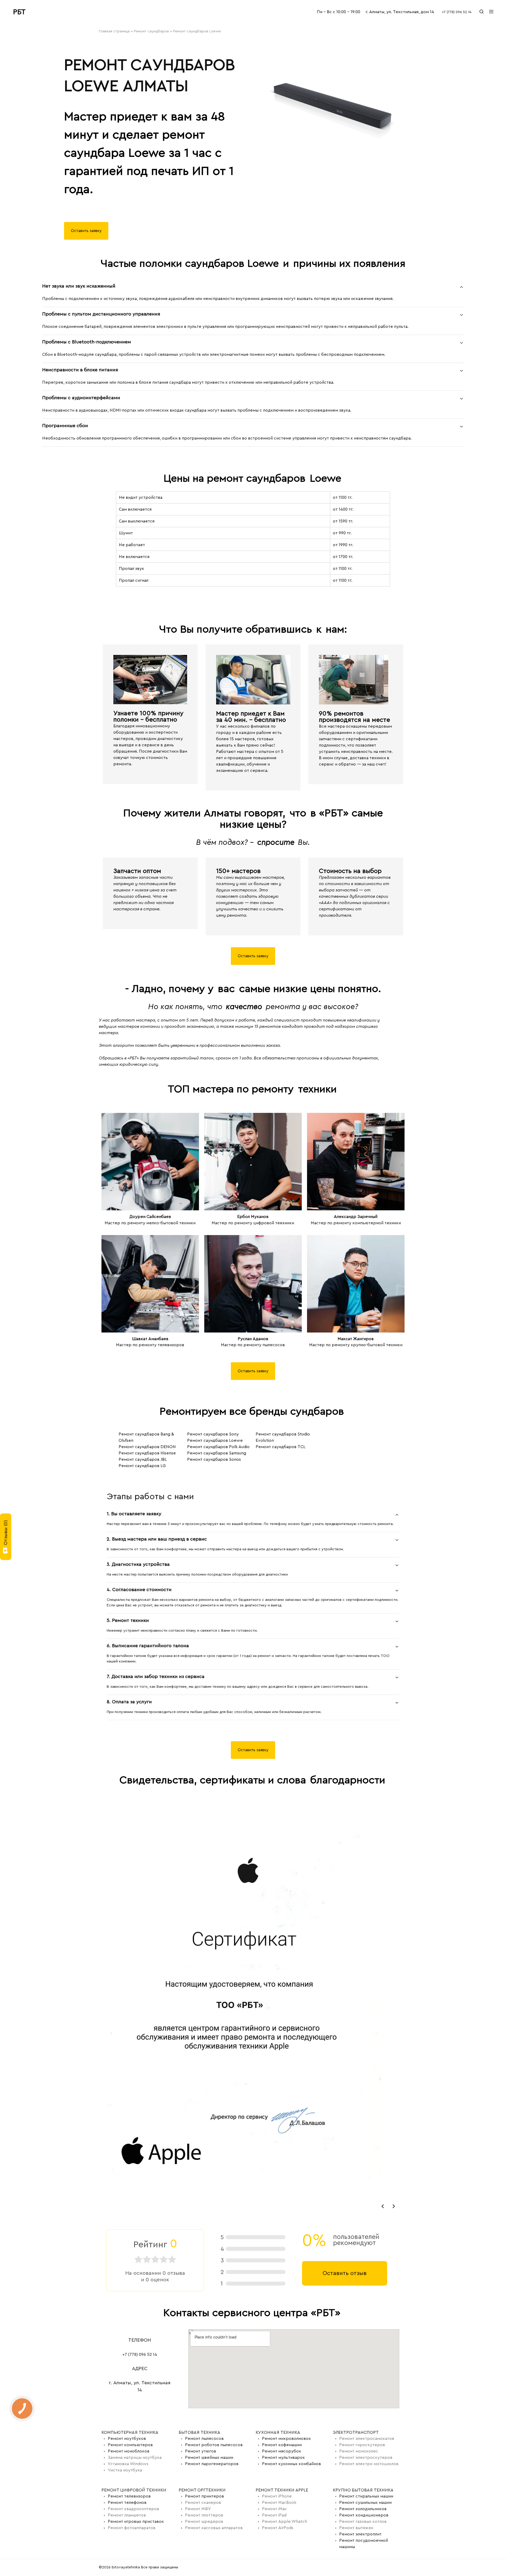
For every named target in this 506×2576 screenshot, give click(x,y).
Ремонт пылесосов (204, 2439)
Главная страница (114, 31)
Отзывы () (6, 1533)
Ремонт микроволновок (286, 2439)
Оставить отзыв (345, 2273)
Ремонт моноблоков (129, 2451)
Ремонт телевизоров (129, 2496)
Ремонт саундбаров (151, 31)
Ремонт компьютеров (130, 2445)
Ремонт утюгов (201, 2451)
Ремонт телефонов (127, 2503)
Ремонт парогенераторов (212, 2464)
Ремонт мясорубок (282, 2451)
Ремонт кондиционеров (364, 2515)
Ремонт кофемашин (282, 2445)
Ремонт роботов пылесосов (214, 2445)
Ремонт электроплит (360, 2534)
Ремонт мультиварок (283, 2457)
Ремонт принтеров (205, 2496)
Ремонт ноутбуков (127, 2439)
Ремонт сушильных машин (365, 2503)
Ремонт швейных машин (209, 2457)
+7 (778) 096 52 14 (457, 12)
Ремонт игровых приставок (136, 2521)
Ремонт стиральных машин (366, 2496)
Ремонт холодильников (363, 2509)
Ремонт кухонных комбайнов (291, 2464)
